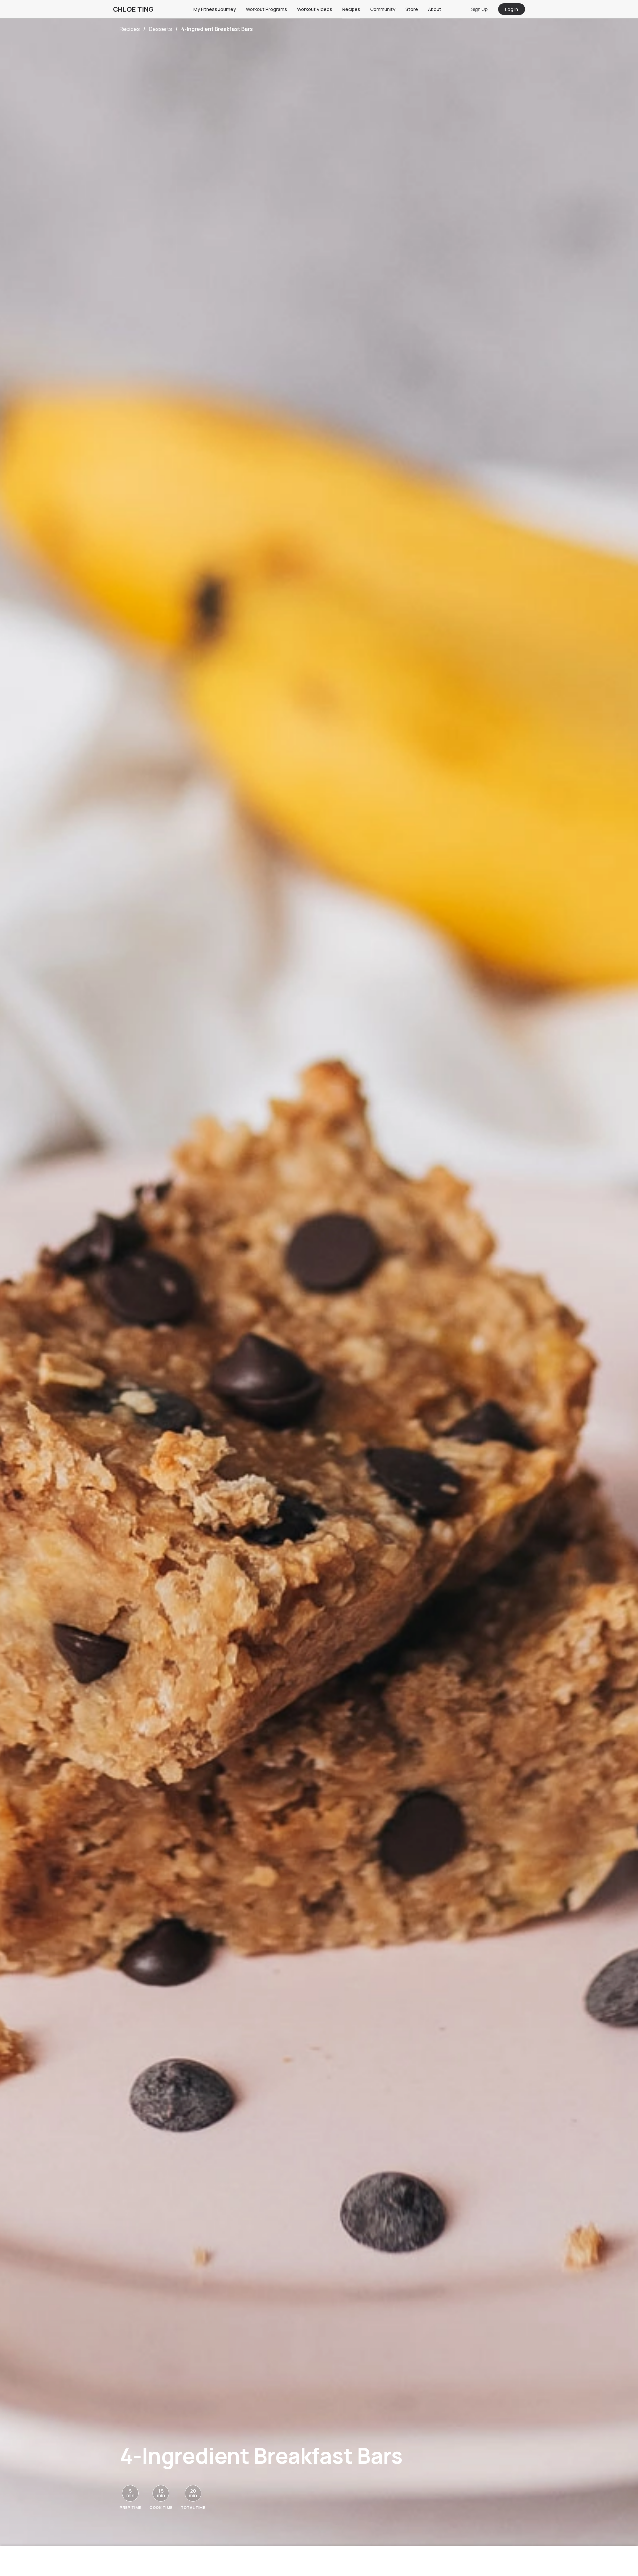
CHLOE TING (133, 9)
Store (412, 9)
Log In (512, 9)
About (435, 9)
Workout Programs (266, 9)
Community (383, 9)
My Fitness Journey (215, 9)
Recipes (351, 9)
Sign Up (479, 9)
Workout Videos (315, 9)
